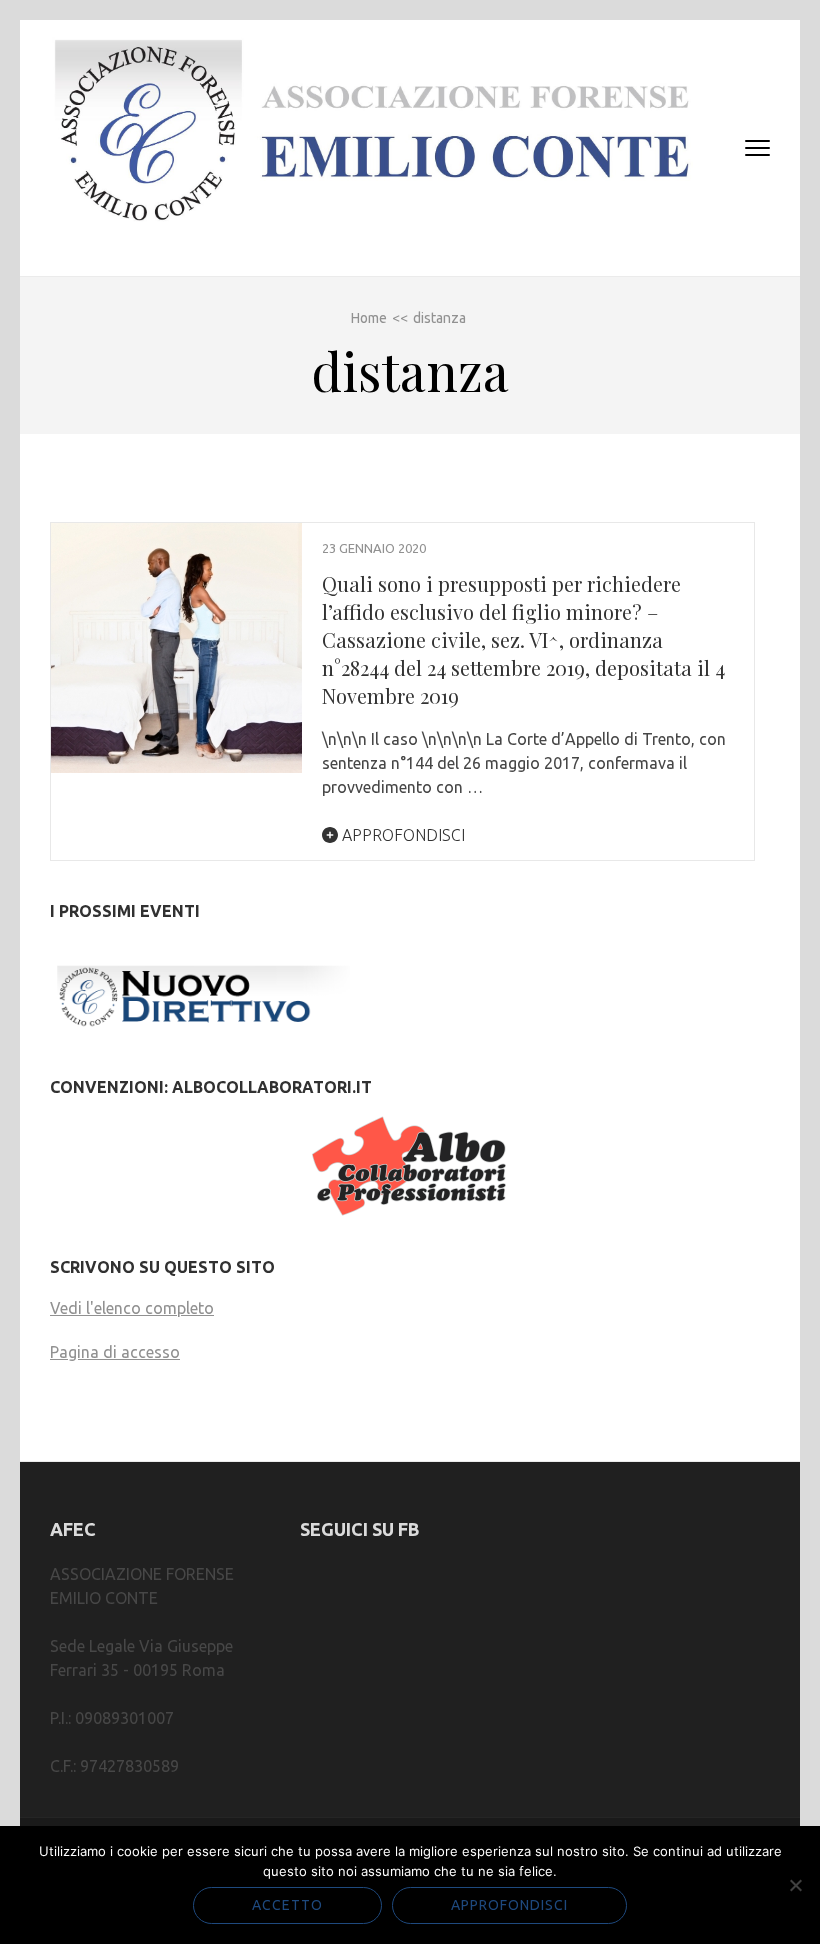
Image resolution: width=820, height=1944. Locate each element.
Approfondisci (401, 835)
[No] (795, 1885)
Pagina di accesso (115, 1352)
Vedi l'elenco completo (132, 1308)
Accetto (287, 1905)
